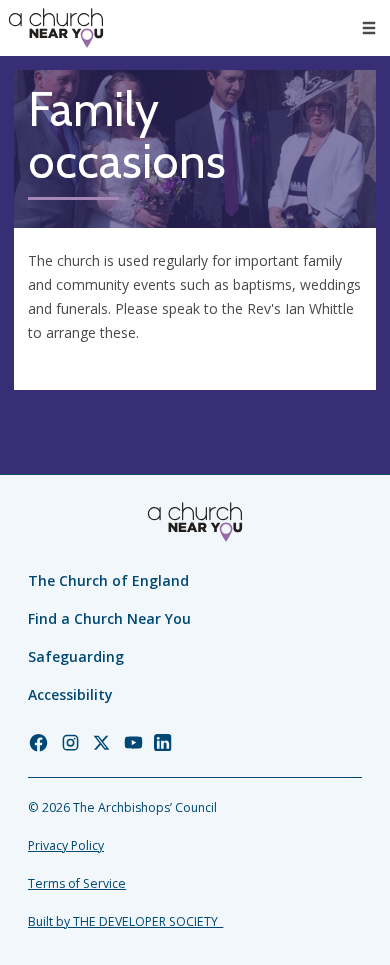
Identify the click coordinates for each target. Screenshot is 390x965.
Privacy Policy (66, 845)
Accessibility (70, 694)
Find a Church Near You (109, 618)
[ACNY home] (56, 28)
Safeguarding (76, 656)
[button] (369, 28)
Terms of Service (77, 883)
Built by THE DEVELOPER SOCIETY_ (125, 921)
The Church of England (108, 580)
